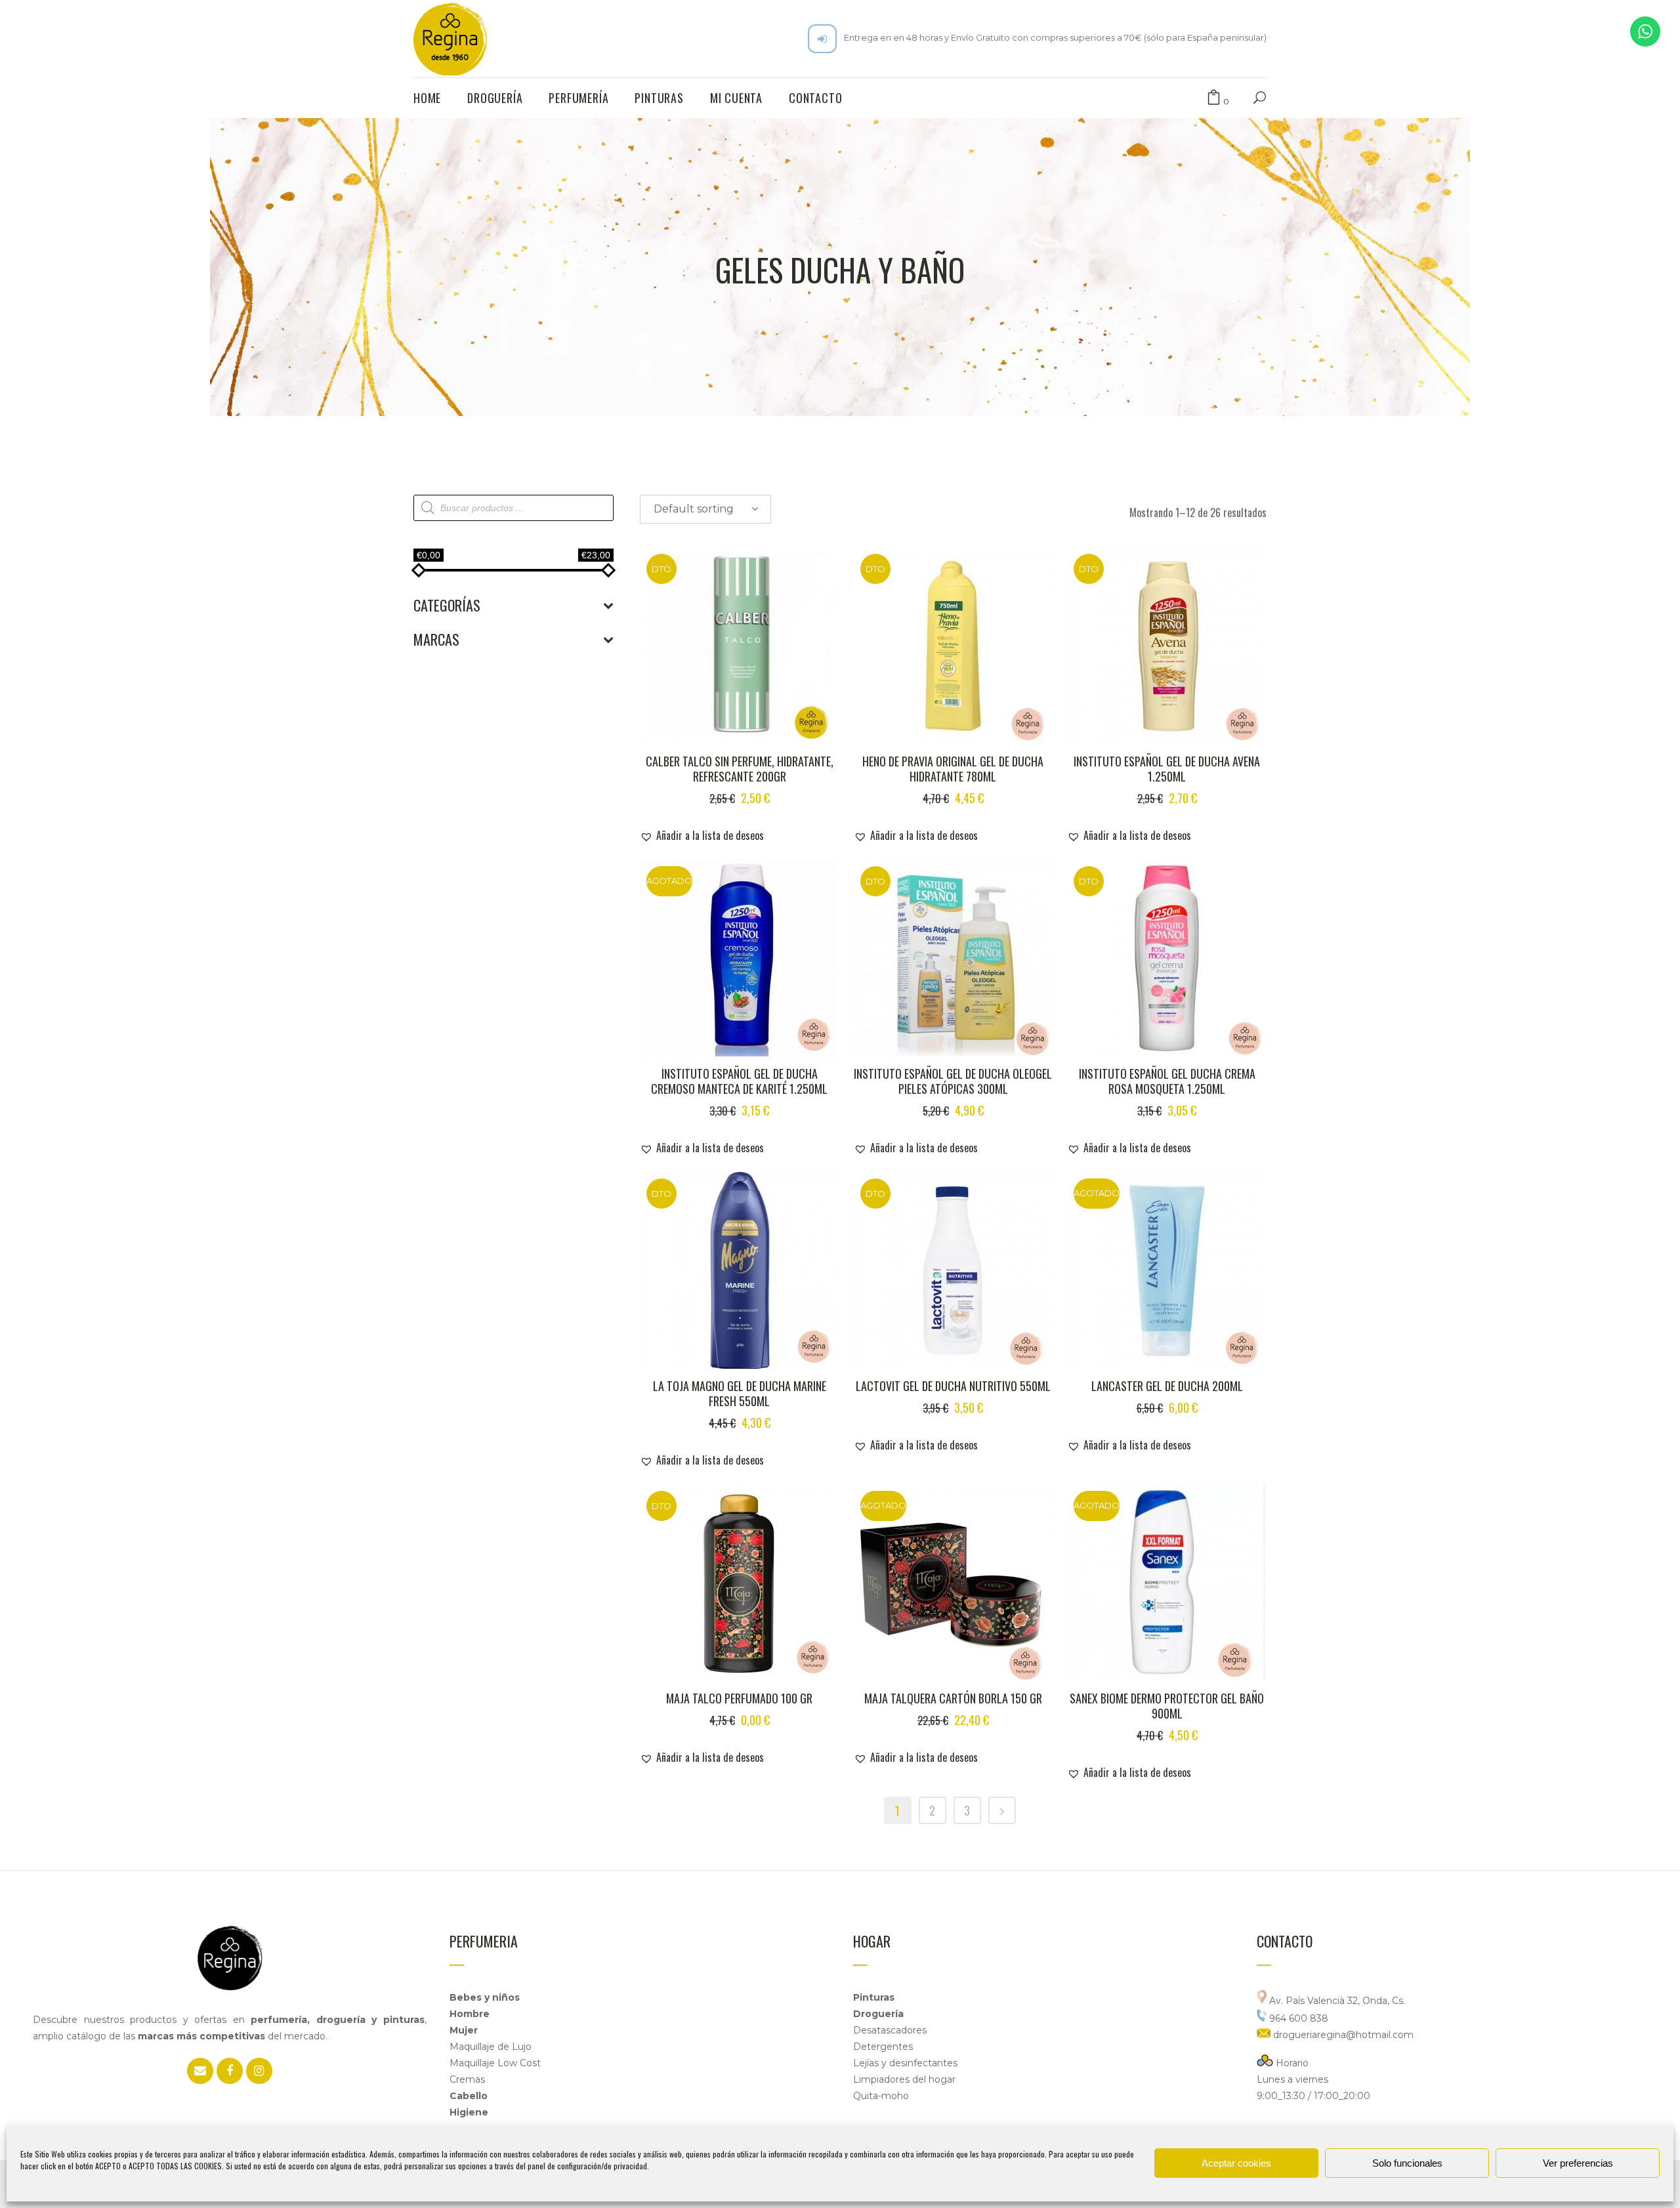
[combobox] (705, 509)
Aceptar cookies (1236, 2163)
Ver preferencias (1578, 2163)
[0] (1214, 98)
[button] (702, 835)
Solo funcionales (1407, 2163)
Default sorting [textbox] (694, 509)
